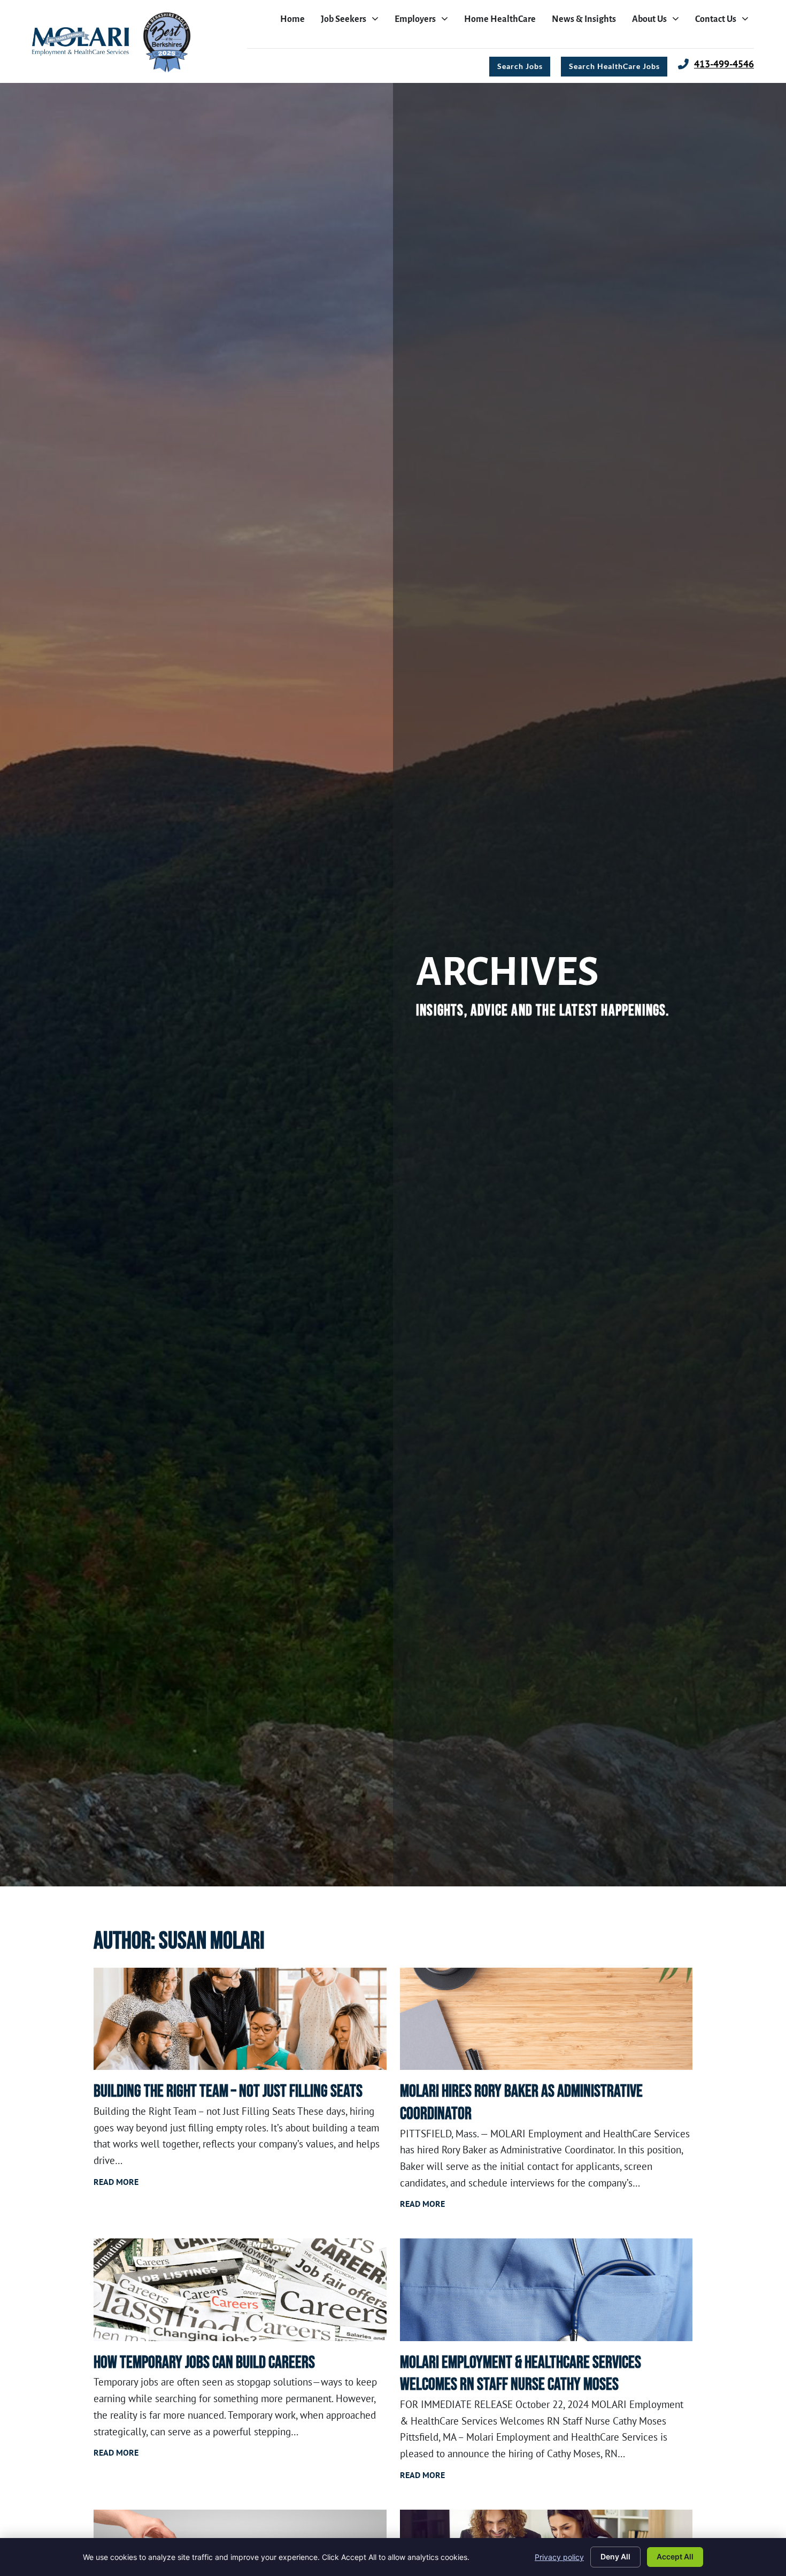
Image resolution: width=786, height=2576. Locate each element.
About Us (658, 22)
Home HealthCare (503, 22)
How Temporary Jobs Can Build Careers (204, 2363)
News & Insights (587, 22)
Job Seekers (352, 22)
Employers (424, 22)
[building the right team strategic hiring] (240, 2019)
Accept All (675, 2556)
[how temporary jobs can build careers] (240, 2290)
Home (295, 22)
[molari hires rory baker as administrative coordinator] (546, 2019)
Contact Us (725, 22)
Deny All (615, 2556)
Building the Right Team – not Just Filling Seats (228, 2092)
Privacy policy (559, 2557)
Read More (116, 2182)
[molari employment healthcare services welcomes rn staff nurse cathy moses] (546, 2290)
